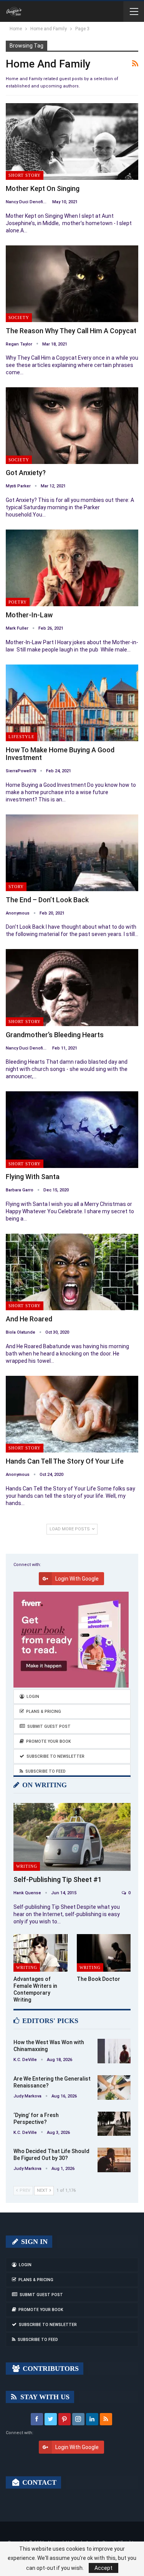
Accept (103, 2568)
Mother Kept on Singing (43, 188)
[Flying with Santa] (72, 1130)
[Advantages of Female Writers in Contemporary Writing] (41, 1953)
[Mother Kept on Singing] (72, 141)
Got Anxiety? (26, 473)
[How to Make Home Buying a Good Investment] (72, 703)
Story (16, 887)
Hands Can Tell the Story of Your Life (65, 1461)
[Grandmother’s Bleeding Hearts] (72, 987)
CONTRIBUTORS (50, 2369)
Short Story (25, 175)
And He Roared (29, 1319)
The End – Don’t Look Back (47, 900)
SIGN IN (33, 2242)
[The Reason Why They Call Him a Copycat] (72, 284)
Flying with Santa (33, 1177)
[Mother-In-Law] (72, 568)
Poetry (18, 602)
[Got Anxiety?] (72, 426)
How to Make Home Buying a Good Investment (60, 754)
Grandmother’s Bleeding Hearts (55, 1035)
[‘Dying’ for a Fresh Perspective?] (114, 2124)
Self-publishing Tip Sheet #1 (58, 1879)
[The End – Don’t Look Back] (72, 853)
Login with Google (77, 1579)
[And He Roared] (72, 1272)
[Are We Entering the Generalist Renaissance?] (114, 2087)
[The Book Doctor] (104, 1953)
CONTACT (38, 2482)
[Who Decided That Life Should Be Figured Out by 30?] (114, 2160)
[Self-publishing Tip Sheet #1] (72, 1837)
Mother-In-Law (29, 615)
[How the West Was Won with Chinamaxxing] (114, 2051)
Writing (27, 1866)
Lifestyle (22, 737)
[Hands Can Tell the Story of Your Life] (72, 1414)
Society (19, 317)
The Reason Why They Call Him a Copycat (71, 331)
